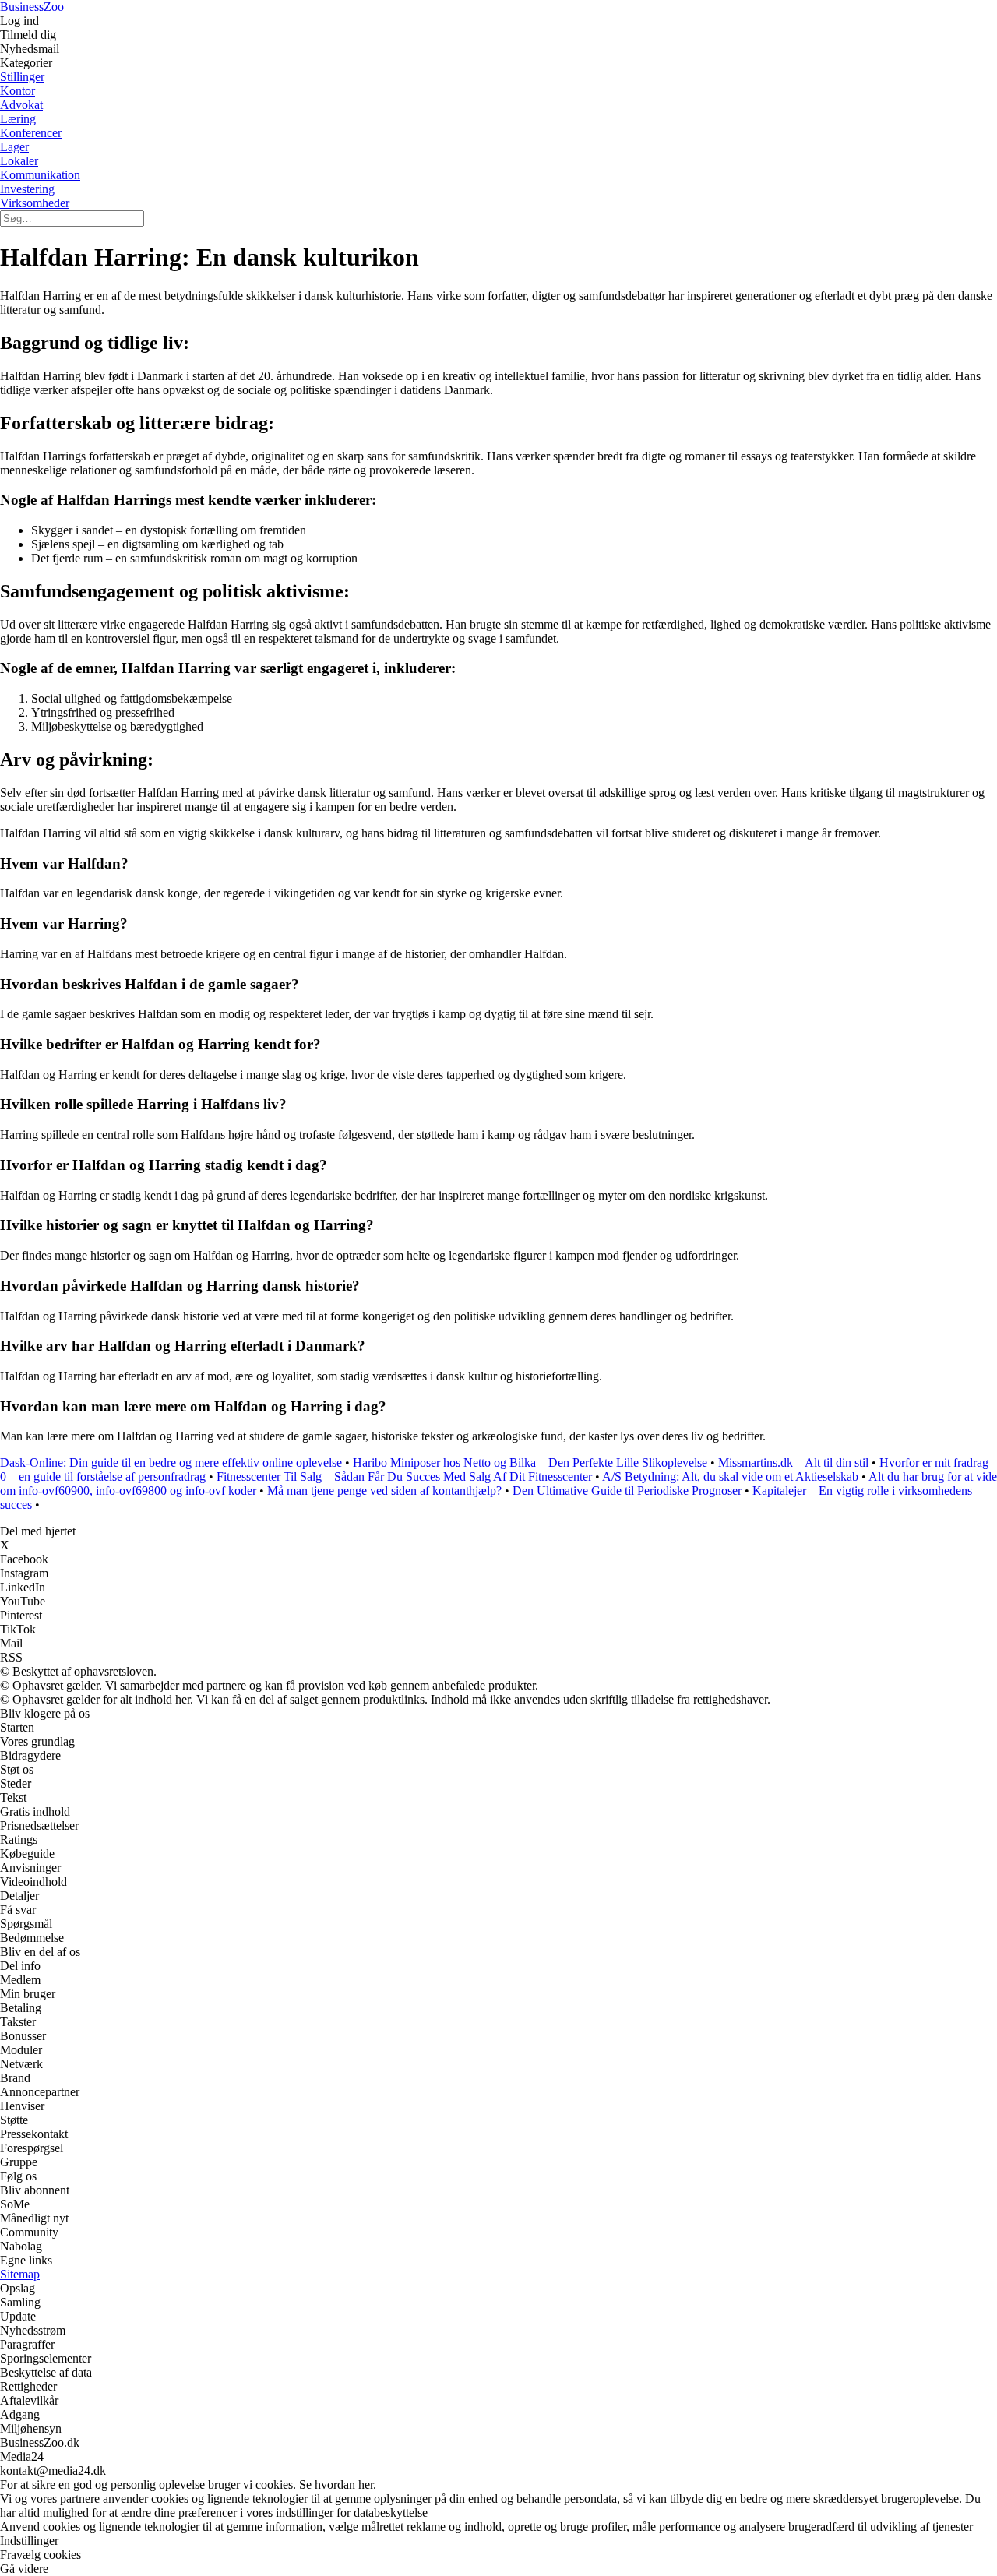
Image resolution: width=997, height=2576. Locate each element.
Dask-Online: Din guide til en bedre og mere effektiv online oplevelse (171, 1462)
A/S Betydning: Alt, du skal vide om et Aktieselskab (730, 1477)
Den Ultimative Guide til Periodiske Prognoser (627, 1491)
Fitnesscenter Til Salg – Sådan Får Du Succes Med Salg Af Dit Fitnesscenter (404, 1477)
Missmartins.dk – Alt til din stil (793, 1462)
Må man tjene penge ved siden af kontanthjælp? (384, 1491)
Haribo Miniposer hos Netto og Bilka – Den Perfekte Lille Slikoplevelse (530, 1462)
